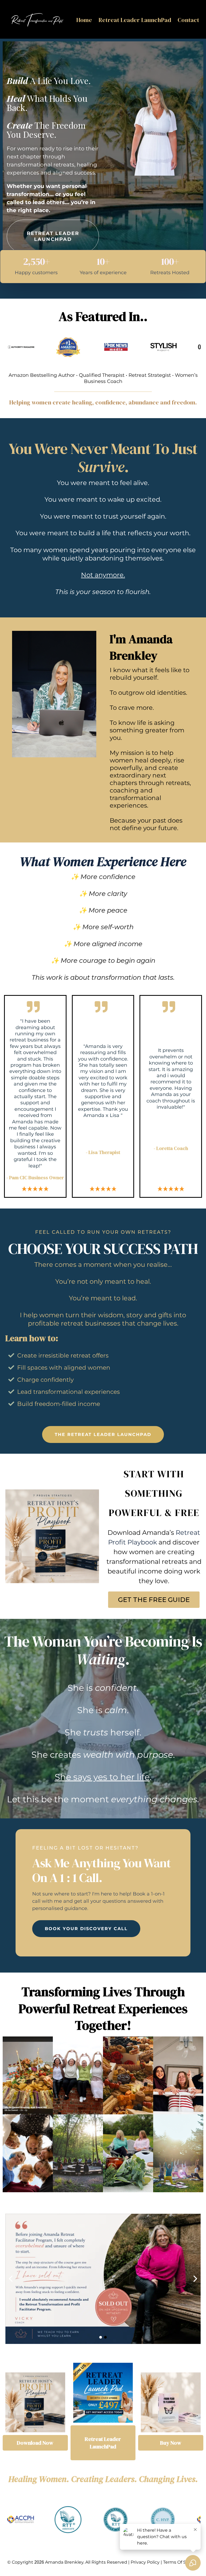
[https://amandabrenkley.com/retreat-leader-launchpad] (103, 2393)
